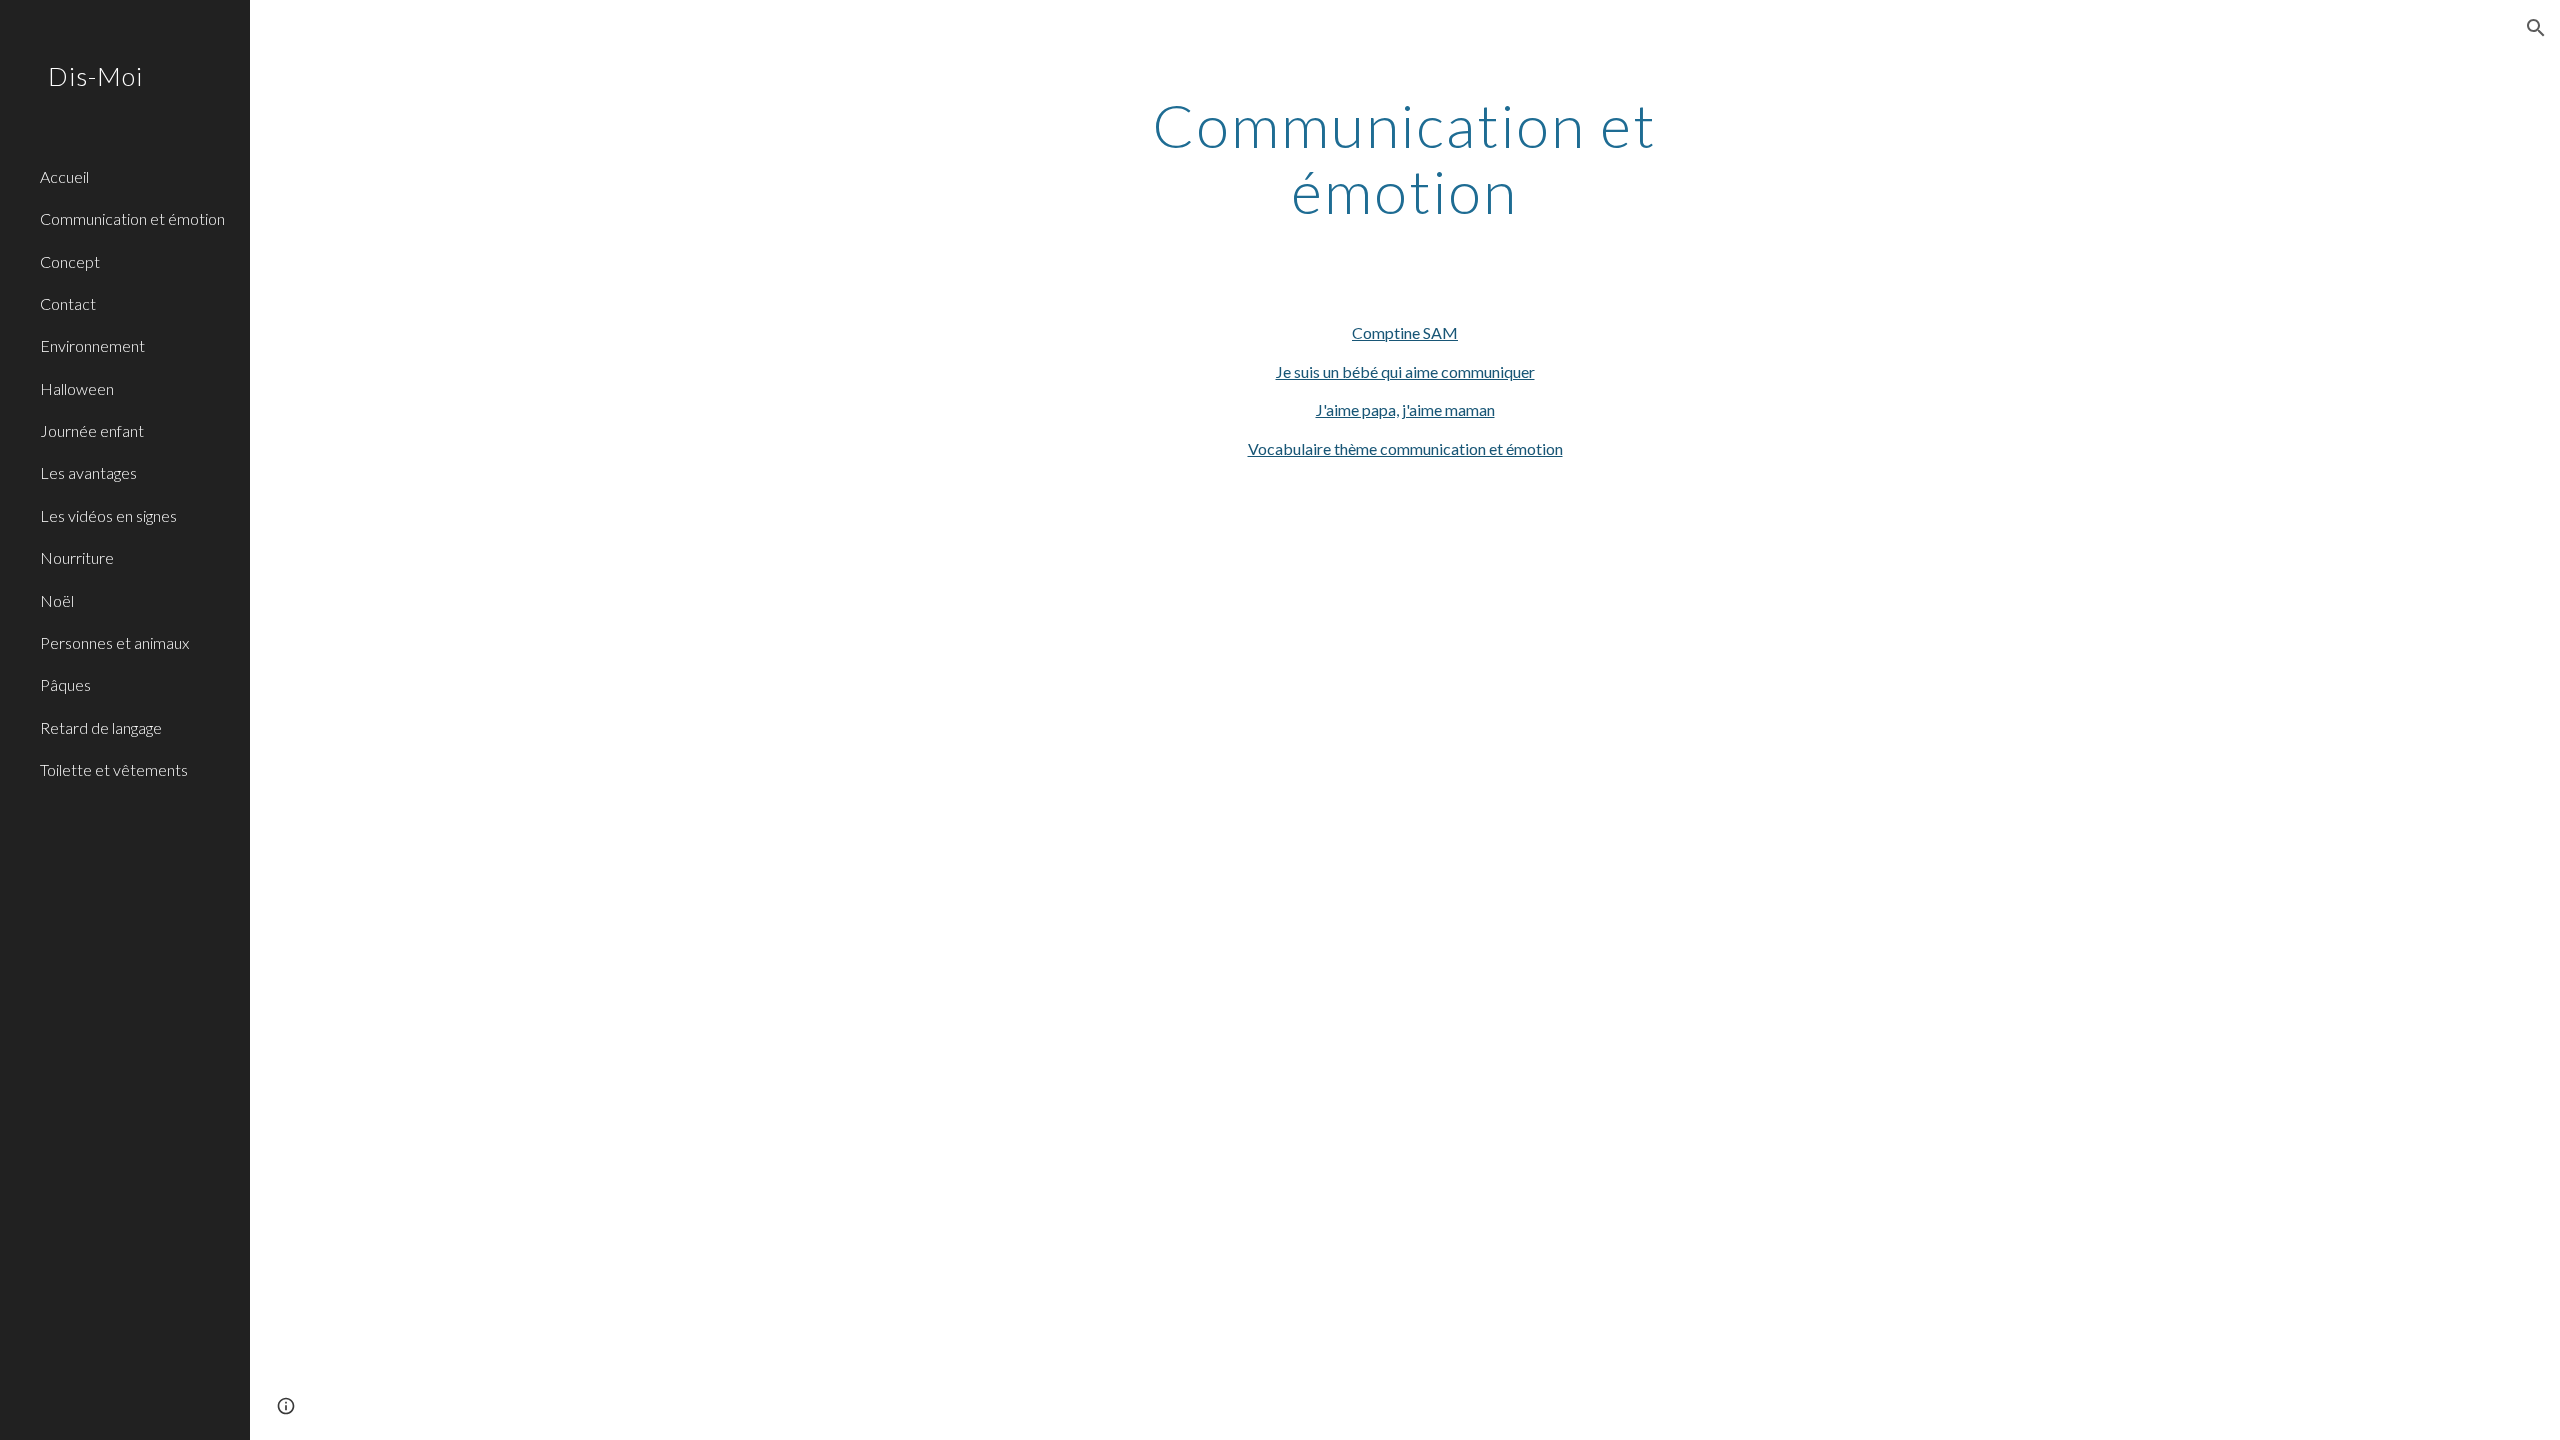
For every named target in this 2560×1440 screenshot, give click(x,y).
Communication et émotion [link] (132, 218)
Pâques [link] (65, 684)
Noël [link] (57, 600)
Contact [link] (68, 303)
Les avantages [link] (88, 472)
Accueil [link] (64, 176)
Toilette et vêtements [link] (114, 769)
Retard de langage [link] (101, 727)
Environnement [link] (92, 345)
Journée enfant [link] (92, 430)
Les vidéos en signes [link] (108, 515)
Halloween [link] (77, 388)
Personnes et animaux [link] (114, 642)
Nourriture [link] (77, 557)
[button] (2536, 28)
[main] (1405, 158)
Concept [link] (70, 261)
